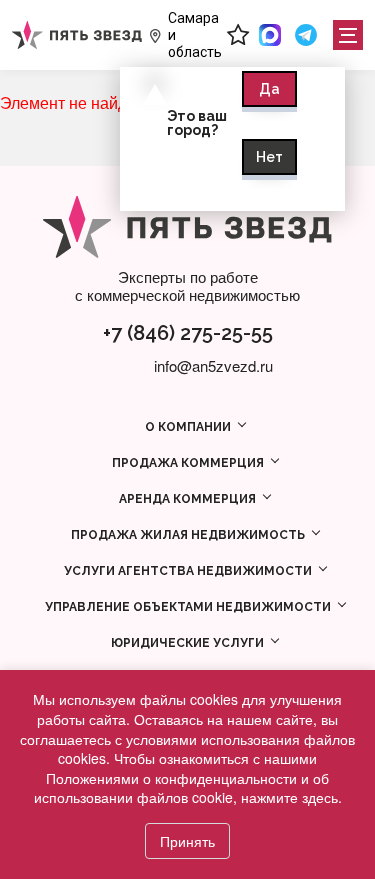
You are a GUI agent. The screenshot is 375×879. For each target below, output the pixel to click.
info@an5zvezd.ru (213, 366)
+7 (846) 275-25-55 (188, 333)
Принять (187, 841)
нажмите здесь (289, 797)
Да (269, 89)
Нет (269, 157)
